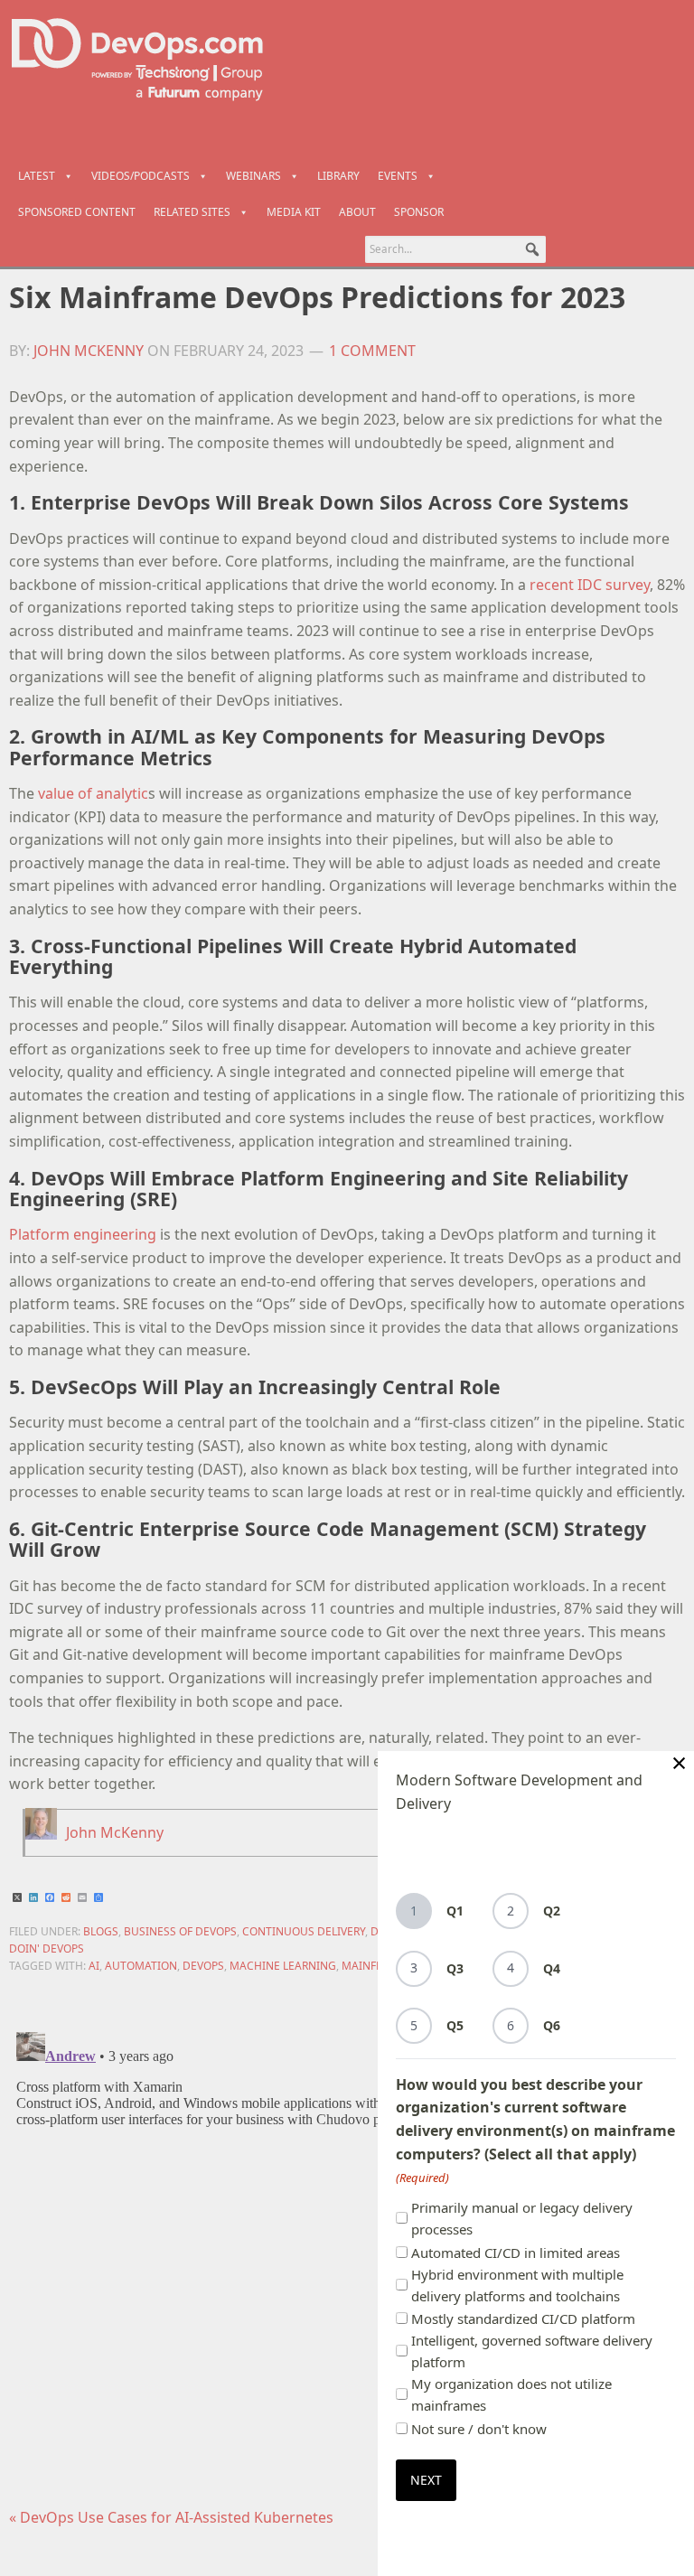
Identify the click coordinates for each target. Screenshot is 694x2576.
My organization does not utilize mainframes (511, 2394)
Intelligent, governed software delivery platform (532, 2351)
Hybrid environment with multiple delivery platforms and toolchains (517, 2285)
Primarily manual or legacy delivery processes (522, 2218)
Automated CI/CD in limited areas (516, 2253)
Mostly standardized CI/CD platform (523, 2318)
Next (426, 2480)
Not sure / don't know (479, 2429)
